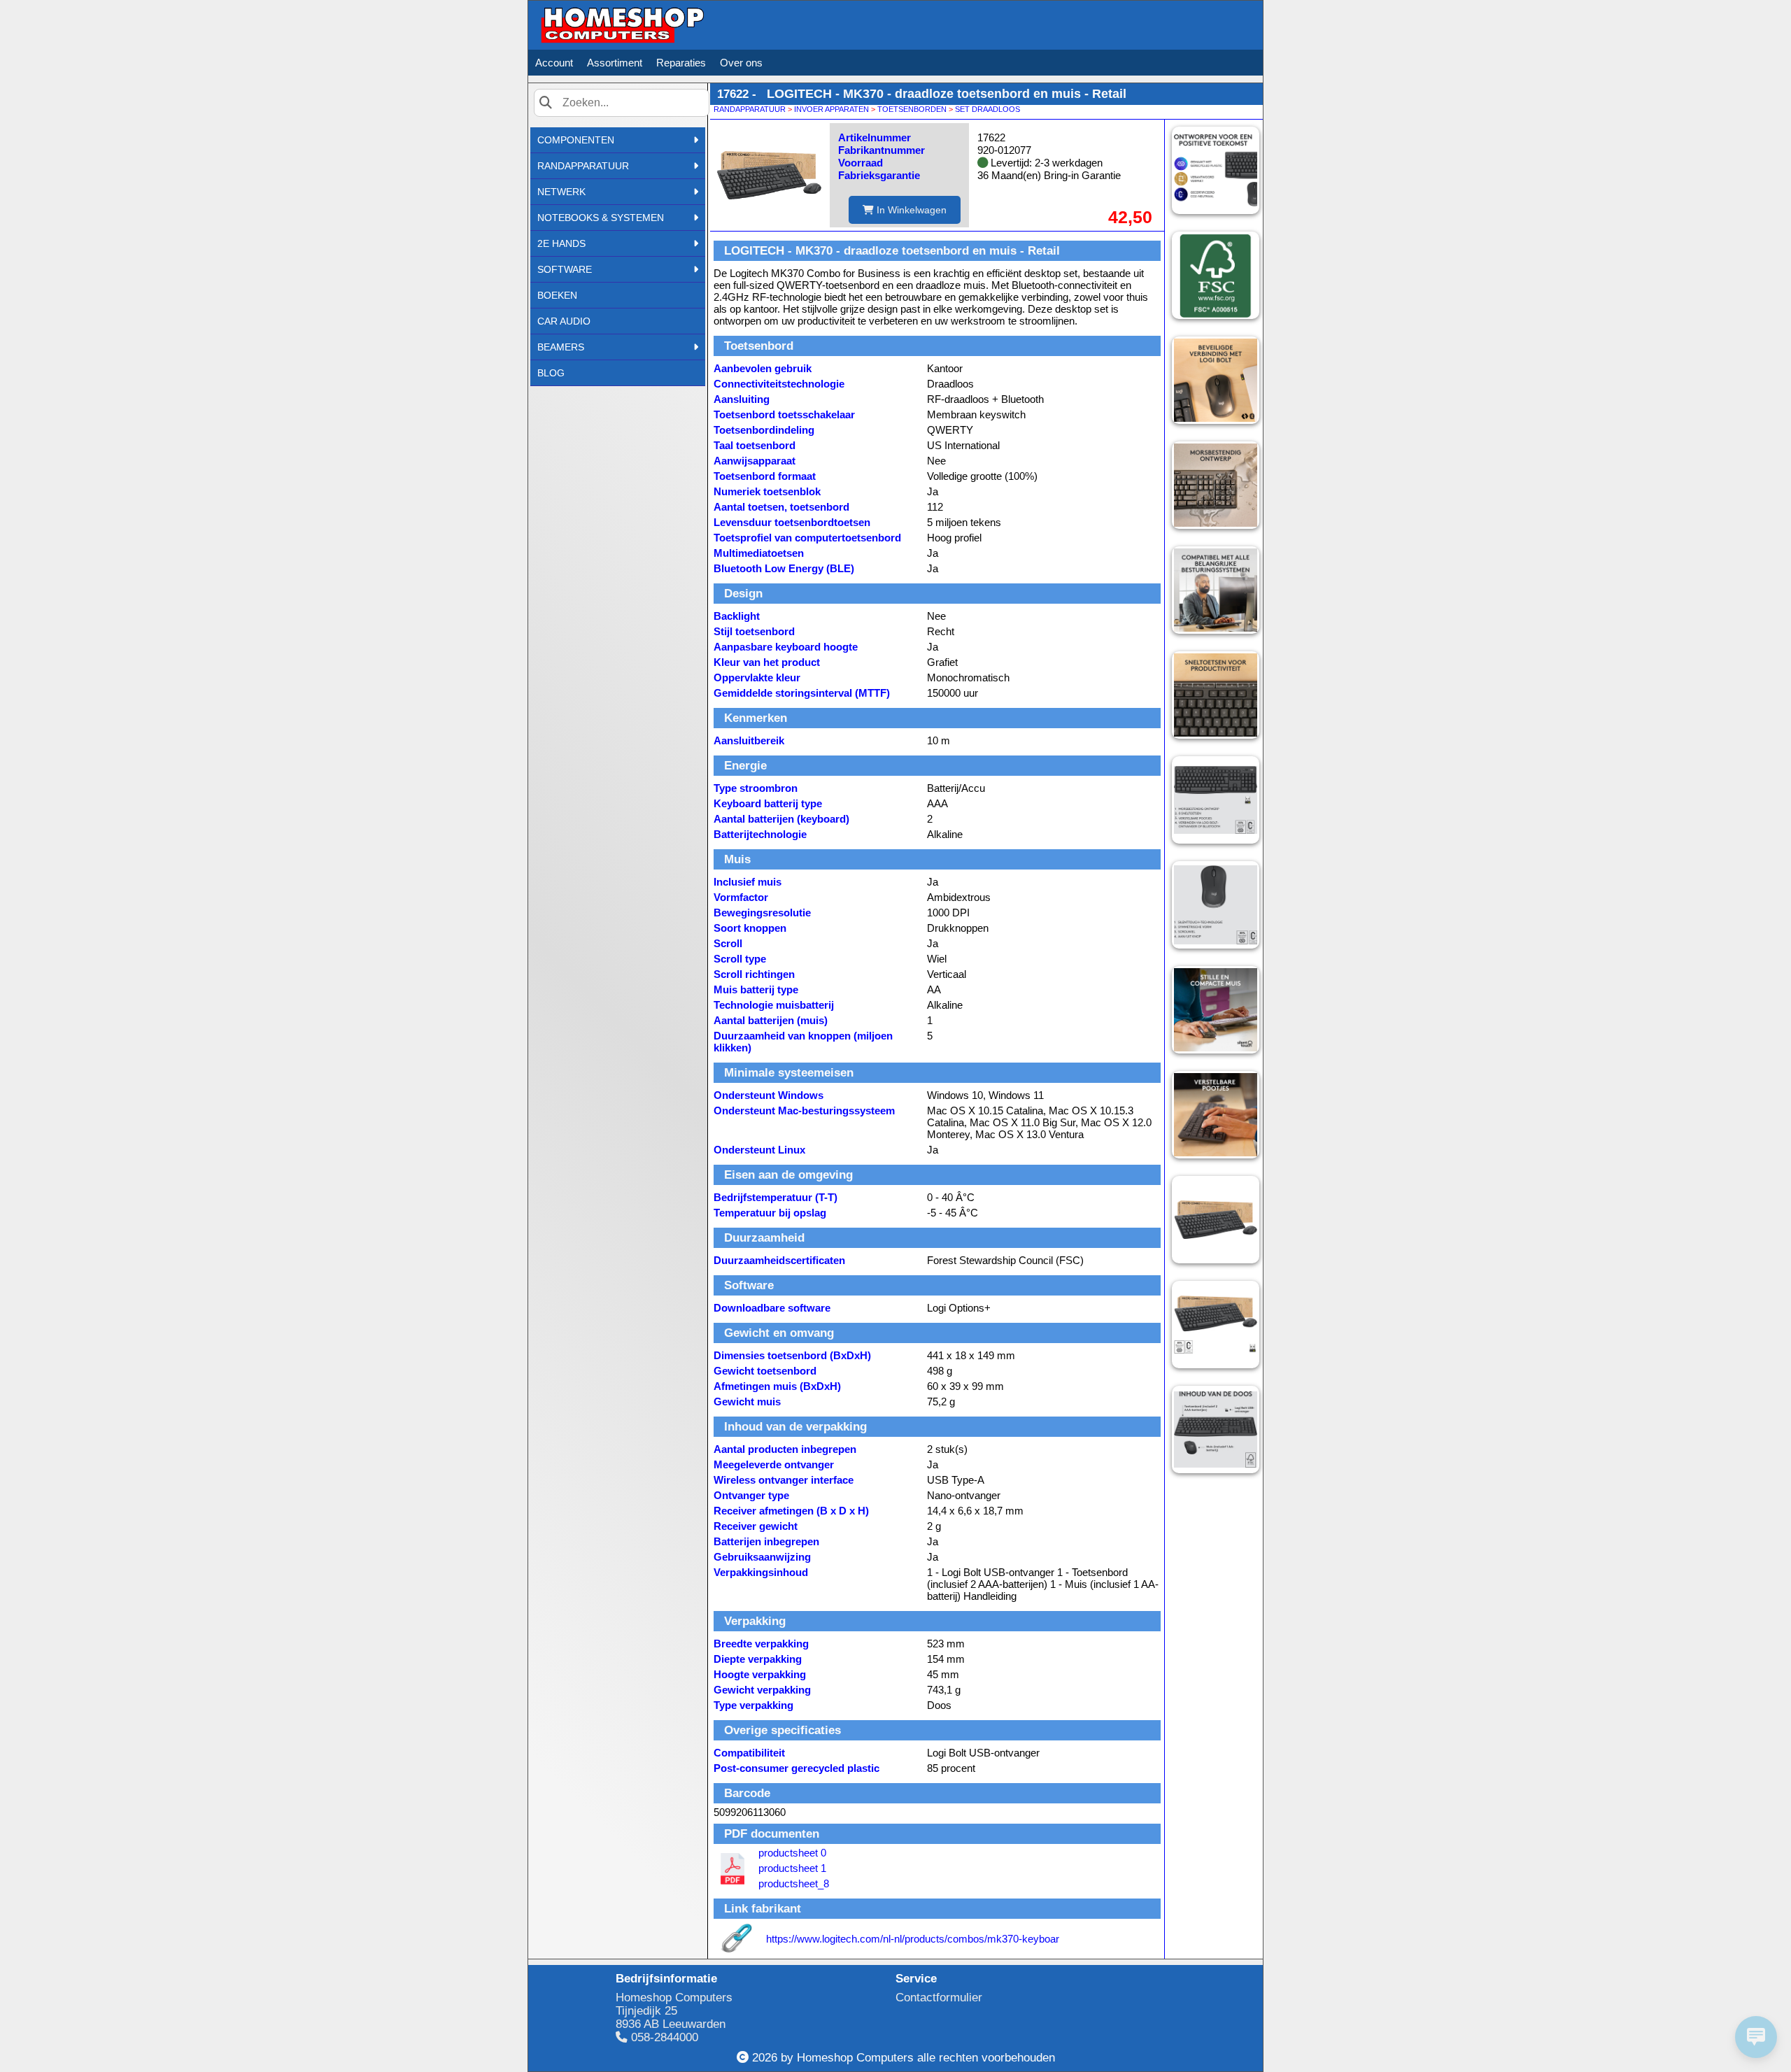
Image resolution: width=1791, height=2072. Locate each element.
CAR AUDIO (564, 321)
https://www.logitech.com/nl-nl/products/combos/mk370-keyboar (913, 1939)
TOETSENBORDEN (912, 109)
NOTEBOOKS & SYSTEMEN (601, 218)
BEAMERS (561, 347)
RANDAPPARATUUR (583, 166)
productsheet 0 (792, 1853)
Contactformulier (939, 1997)
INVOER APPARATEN (831, 109)
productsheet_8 (794, 1883)
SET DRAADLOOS (987, 109)
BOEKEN (557, 295)
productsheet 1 (792, 1868)
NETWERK (561, 192)
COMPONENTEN (576, 140)
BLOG (551, 373)
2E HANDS (561, 243)
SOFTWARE (565, 269)
